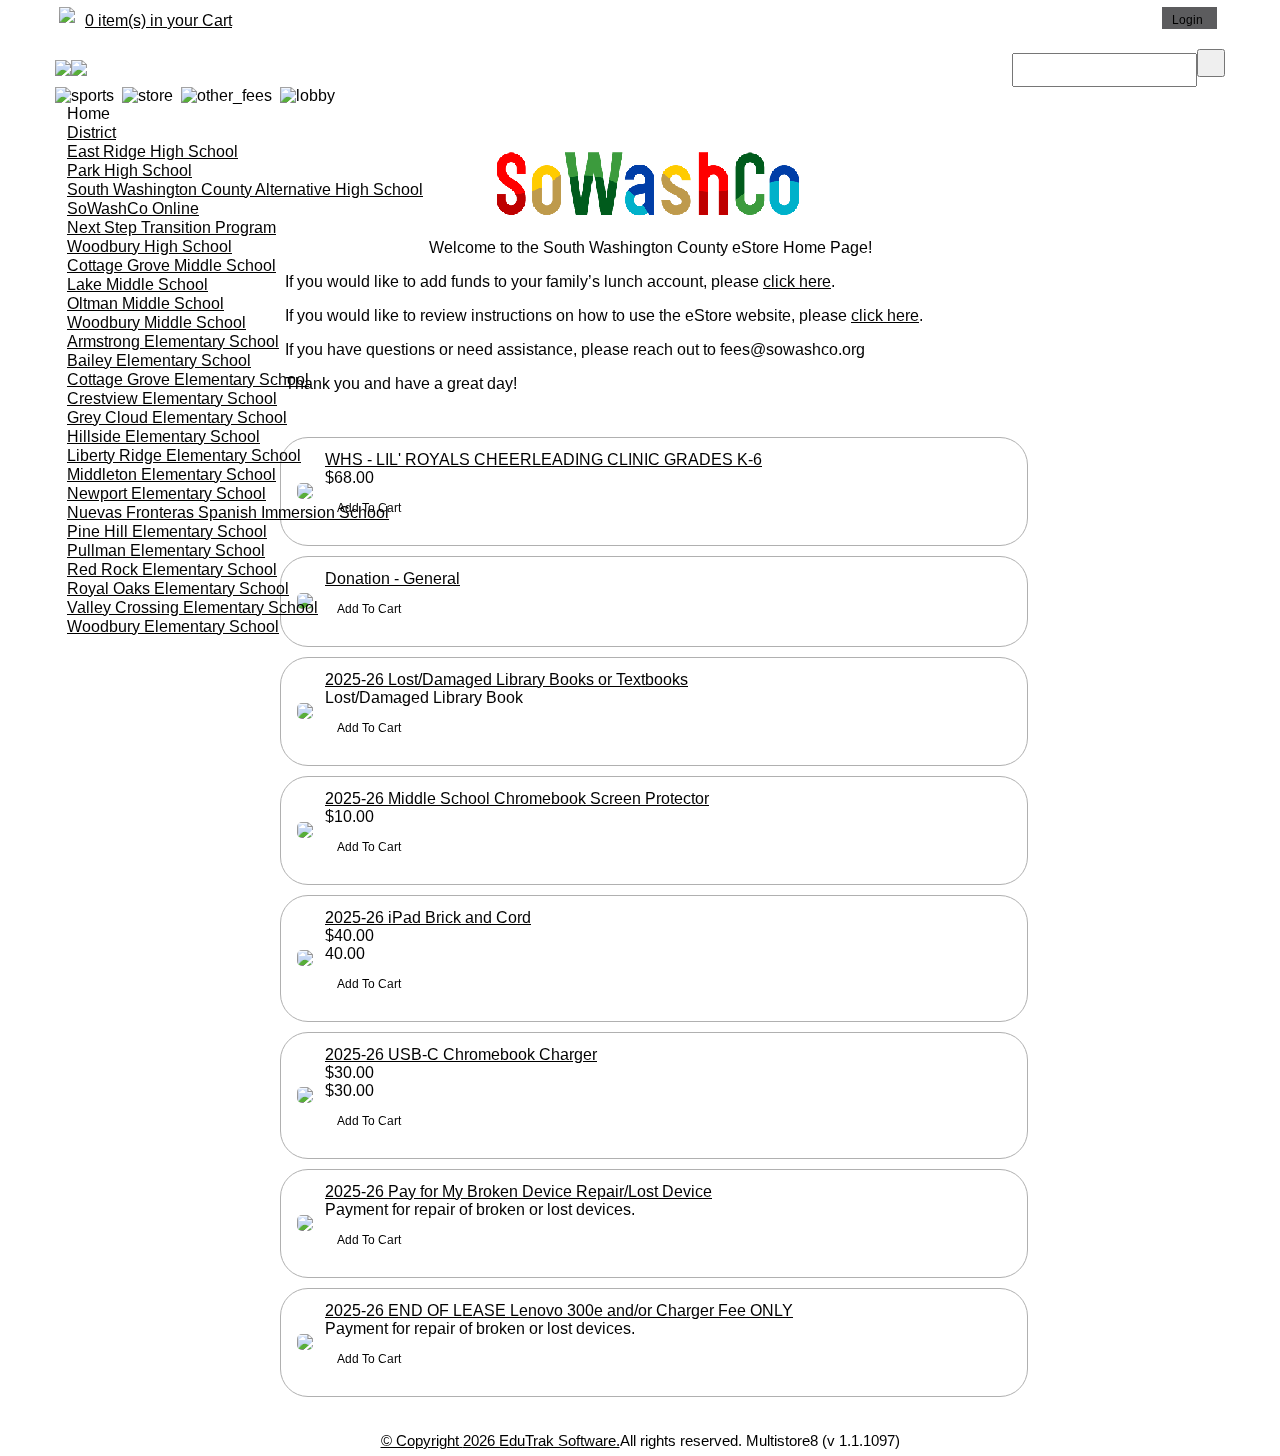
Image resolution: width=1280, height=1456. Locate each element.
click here (797, 281)
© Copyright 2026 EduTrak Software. (500, 1440)
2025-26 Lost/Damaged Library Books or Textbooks (506, 679)
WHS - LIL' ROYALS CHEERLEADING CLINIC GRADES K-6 (543, 459)
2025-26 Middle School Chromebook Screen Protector (517, 798)
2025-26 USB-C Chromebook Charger (461, 1054)
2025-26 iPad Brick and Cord (428, 917)
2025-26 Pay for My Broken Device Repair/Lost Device (518, 1191)
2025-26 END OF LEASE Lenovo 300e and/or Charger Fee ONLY (559, 1310)
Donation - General (392, 578)
